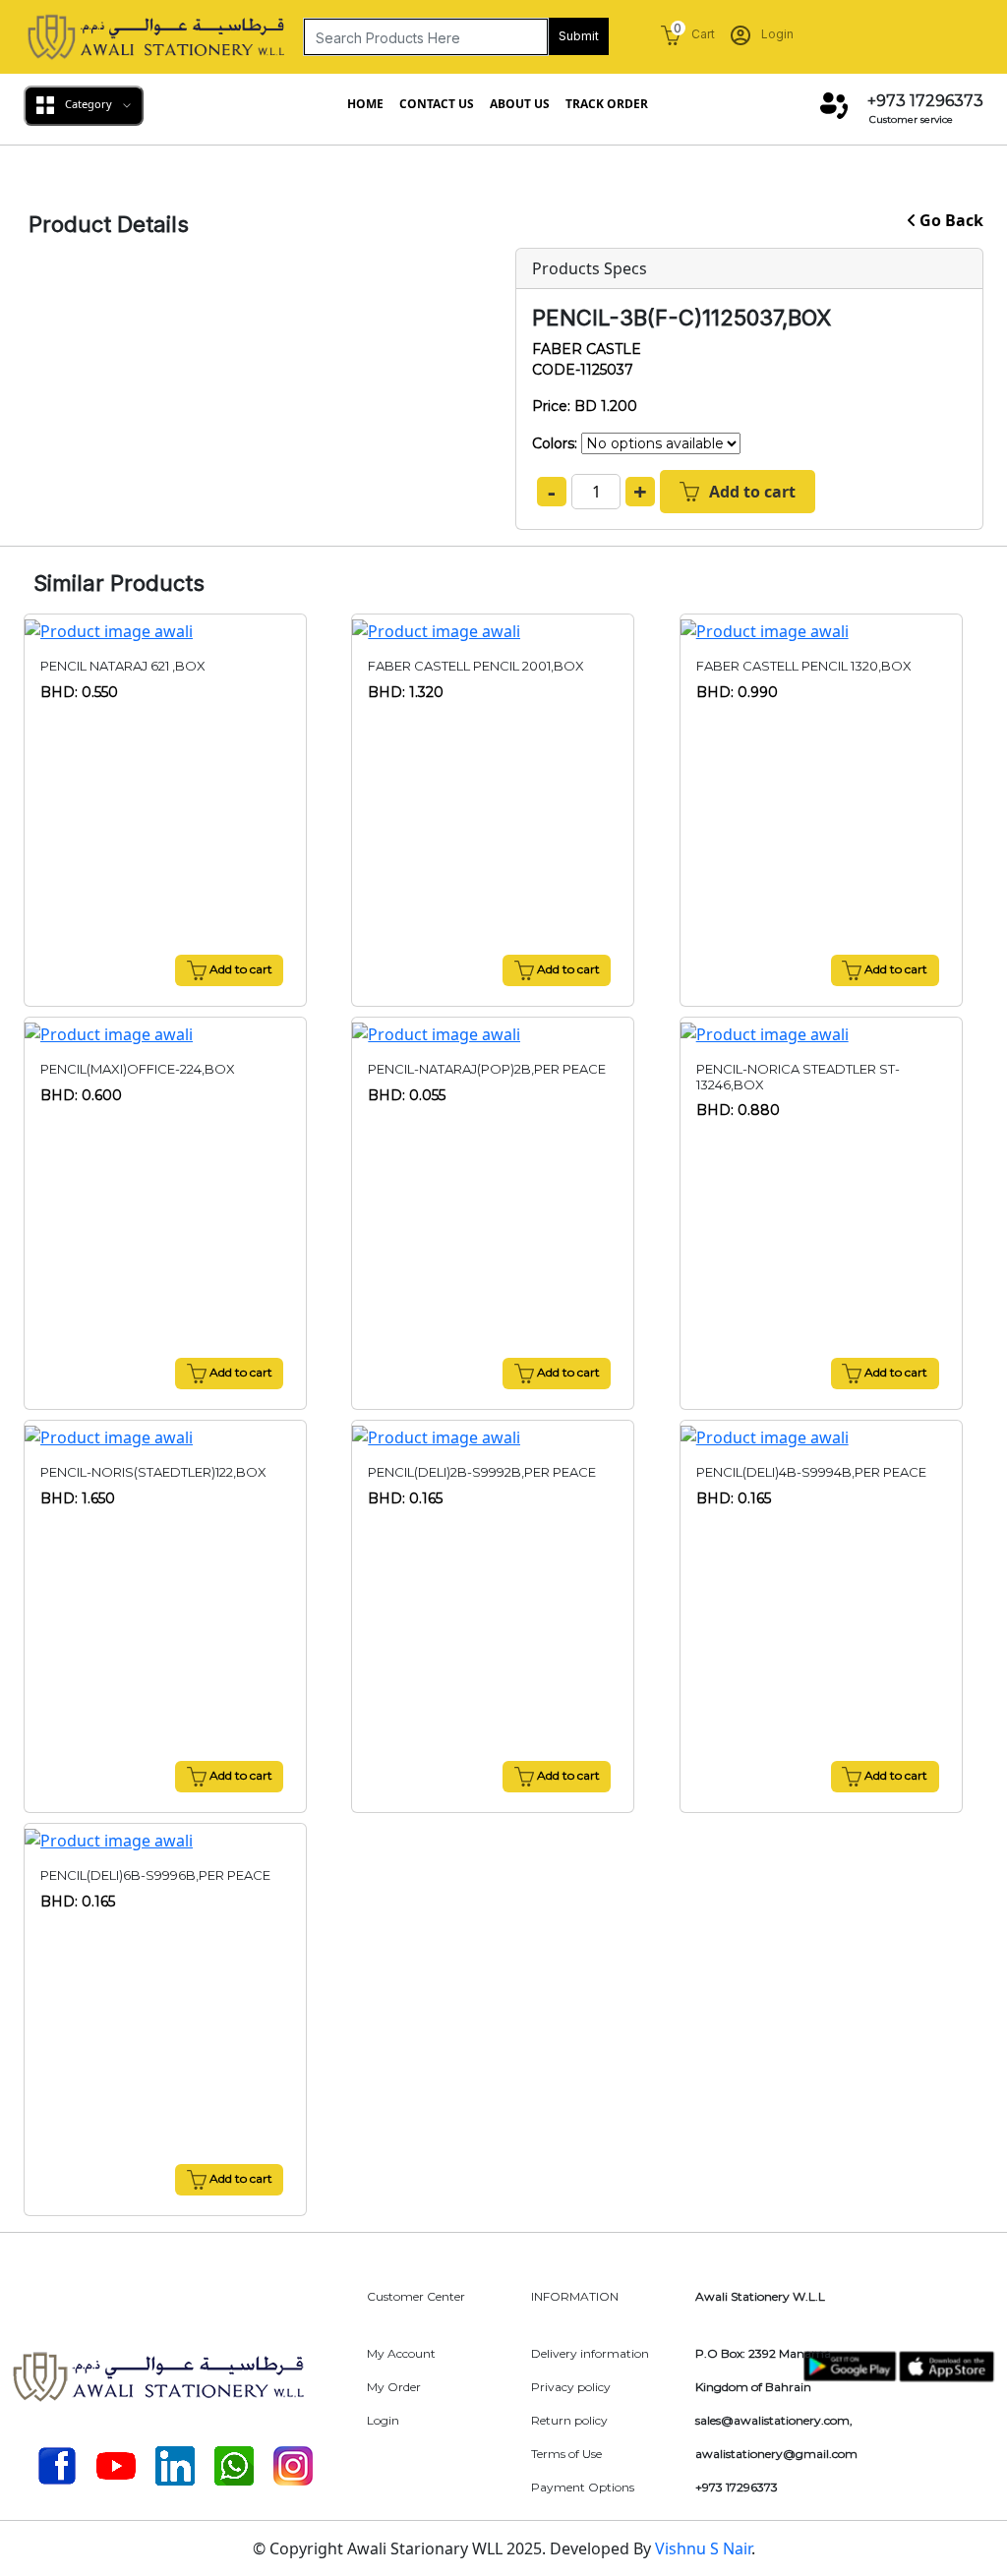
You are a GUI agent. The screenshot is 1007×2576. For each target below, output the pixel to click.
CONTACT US (437, 104)
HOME (365, 104)
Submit (579, 36)
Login (776, 34)
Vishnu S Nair (703, 2548)
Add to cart (752, 492)
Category (89, 104)
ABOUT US (520, 104)
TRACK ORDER (607, 104)
